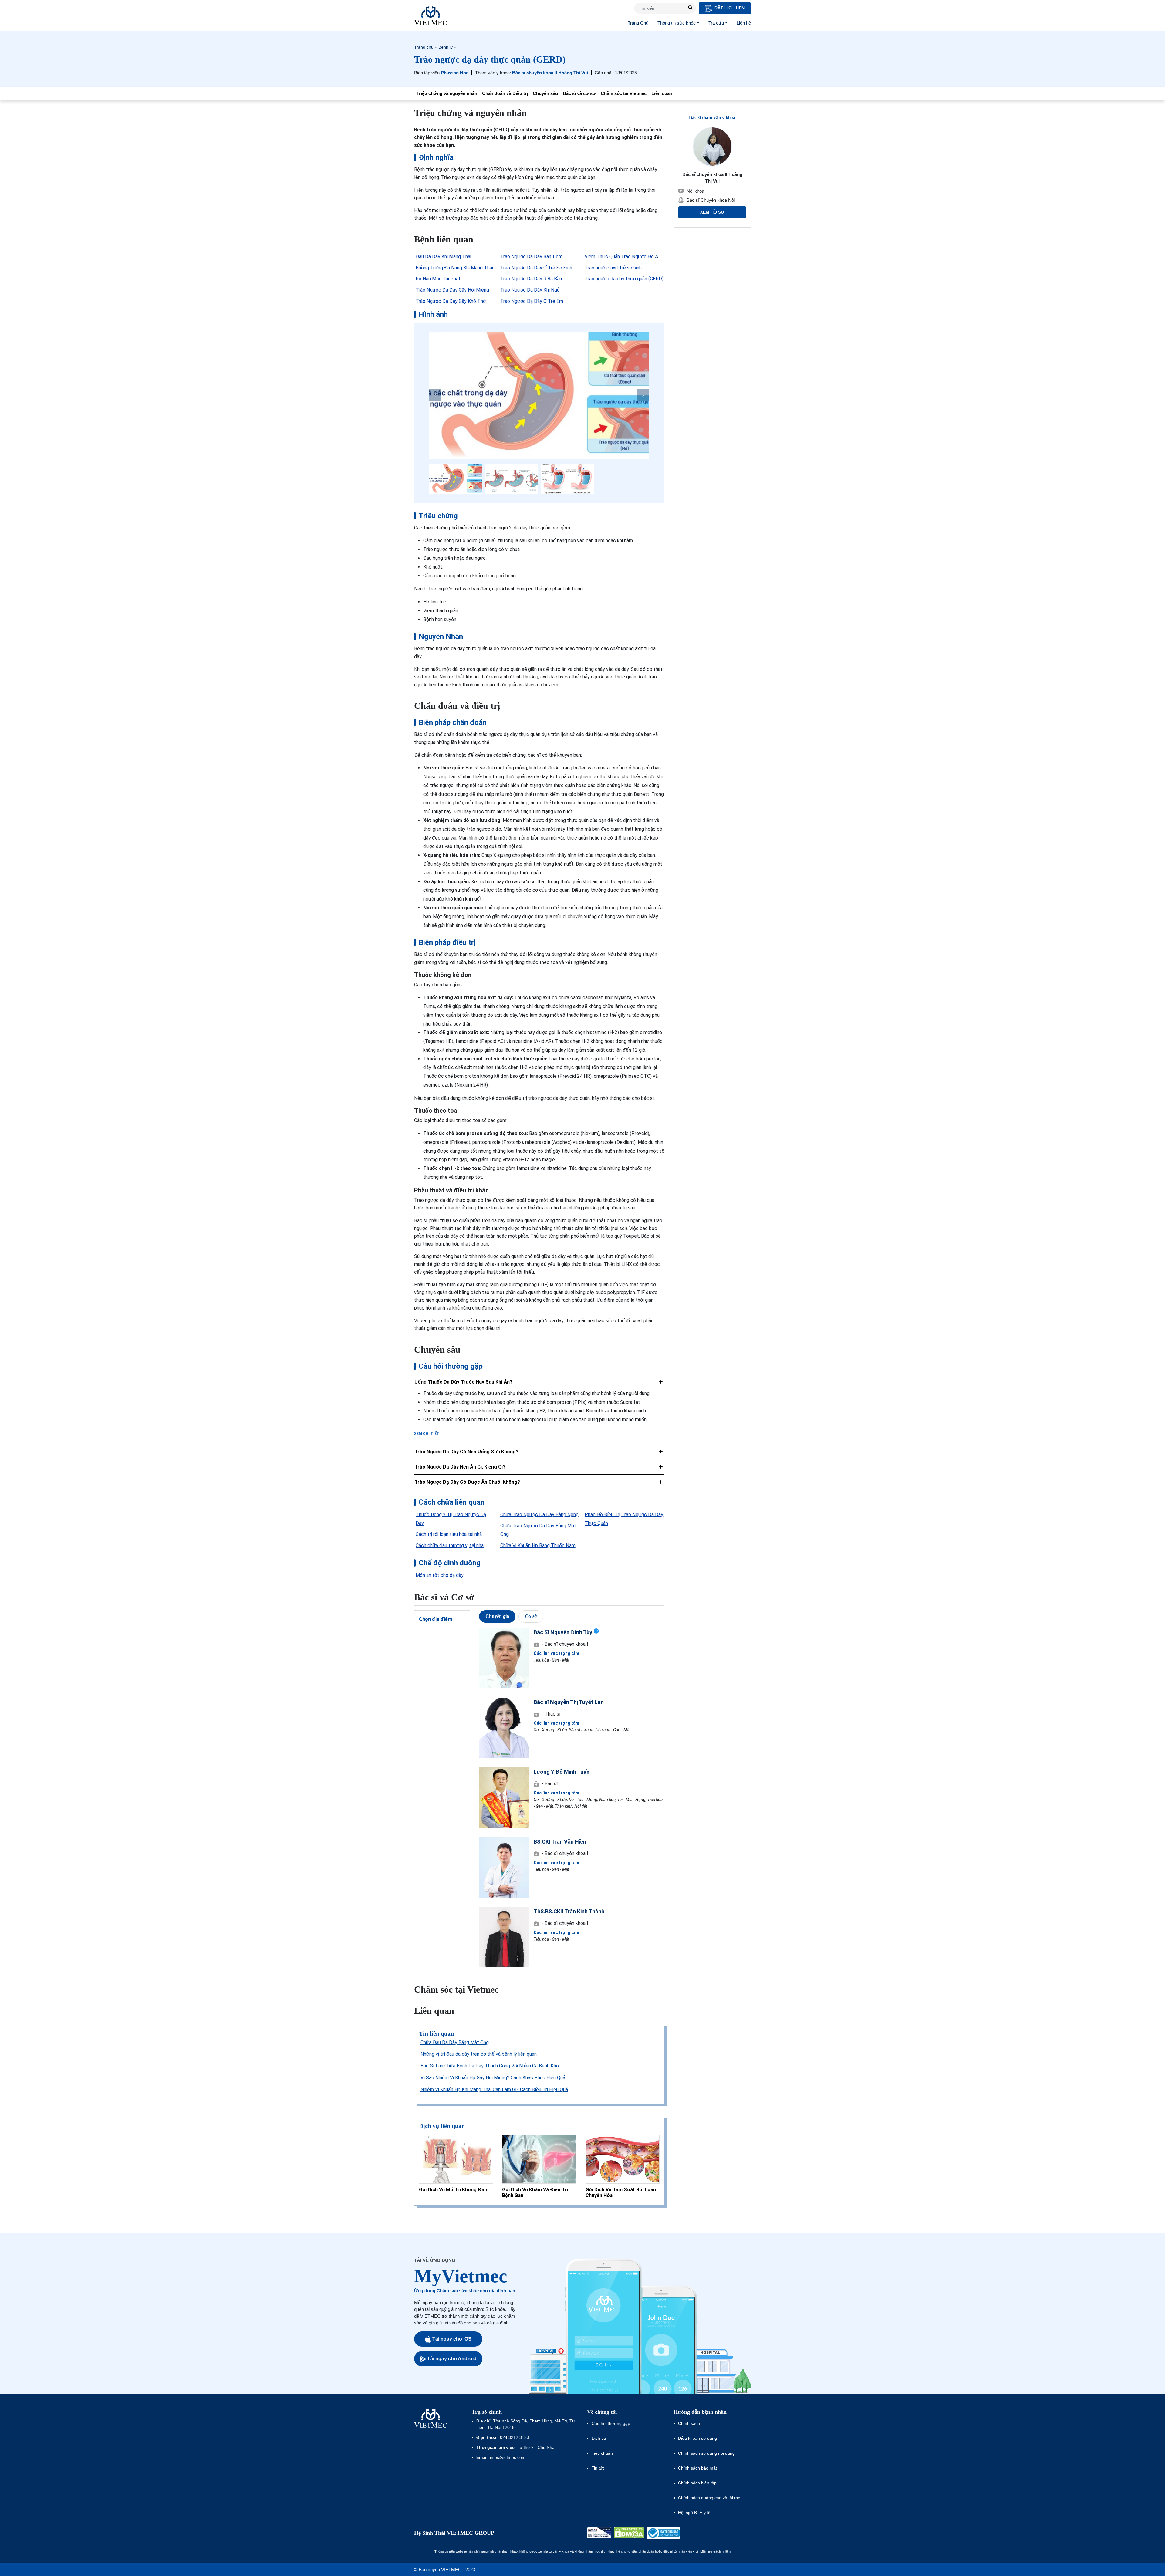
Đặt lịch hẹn (729, 8)
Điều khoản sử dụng (697, 2438)
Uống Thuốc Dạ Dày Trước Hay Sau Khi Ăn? (463, 1382)
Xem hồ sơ (712, 212)
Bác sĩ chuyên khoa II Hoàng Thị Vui (550, 73)
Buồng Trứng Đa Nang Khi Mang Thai (454, 268)
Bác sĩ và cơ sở (579, 93)
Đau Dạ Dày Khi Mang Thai (443, 257)
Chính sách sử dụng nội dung (706, 2453)
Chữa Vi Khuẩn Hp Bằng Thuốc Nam (538, 1545)
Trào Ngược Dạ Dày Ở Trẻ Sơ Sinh (536, 268)
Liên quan (662, 93)
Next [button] (643, 395)
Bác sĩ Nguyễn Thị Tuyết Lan (569, 1702)
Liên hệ (744, 23)
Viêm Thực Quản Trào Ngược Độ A (621, 257)
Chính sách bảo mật (697, 2468)
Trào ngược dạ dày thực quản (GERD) (624, 279)
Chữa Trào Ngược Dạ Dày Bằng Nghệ (539, 1514)
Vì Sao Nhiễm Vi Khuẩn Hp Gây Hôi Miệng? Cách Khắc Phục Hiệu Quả (493, 2078)
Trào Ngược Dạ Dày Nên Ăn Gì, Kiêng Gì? (460, 1467)
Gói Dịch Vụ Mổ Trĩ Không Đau (453, 2190)
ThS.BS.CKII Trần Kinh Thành (569, 1911)
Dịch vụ (599, 2438)
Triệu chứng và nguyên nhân (447, 93)
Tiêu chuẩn (602, 2453)
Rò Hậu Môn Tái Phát (438, 279)
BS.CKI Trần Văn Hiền (560, 1842)
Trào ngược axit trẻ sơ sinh (613, 268)
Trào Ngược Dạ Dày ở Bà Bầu (531, 279)
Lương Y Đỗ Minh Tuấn (562, 1772)
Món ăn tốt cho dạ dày (440, 1575)
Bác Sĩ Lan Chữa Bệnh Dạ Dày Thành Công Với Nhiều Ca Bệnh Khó (490, 2066)
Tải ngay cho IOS (452, 2339)
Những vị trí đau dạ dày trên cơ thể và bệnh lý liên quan (479, 2054)
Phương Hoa (455, 73)
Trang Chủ (638, 23)
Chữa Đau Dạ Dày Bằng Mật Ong (455, 2042)
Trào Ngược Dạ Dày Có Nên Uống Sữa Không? (466, 1452)
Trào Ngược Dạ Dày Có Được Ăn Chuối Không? (467, 1482)
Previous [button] (435, 395)
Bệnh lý (446, 47)
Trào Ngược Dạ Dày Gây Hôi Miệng (452, 290)
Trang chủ (424, 47)
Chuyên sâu (545, 93)
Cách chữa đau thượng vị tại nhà (450, 1545)
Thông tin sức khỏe (677, 23)
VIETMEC (431, 16)
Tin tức (598, 2468)
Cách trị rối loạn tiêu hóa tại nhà (449, 1534)
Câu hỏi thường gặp (611, 2423)
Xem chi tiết (427, 1434)
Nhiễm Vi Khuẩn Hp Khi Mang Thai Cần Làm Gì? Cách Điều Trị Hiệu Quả (494, 2089)
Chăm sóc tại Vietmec (624, 93)
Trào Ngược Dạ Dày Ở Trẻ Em (532, 301)
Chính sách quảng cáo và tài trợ (709, 2498)
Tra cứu (716, 23)
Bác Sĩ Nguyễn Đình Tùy (563, 1632)
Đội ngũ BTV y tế (694, 2513)
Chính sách (689, 2423)
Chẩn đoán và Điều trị (505, 93)
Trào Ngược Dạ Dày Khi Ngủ (530, 290)
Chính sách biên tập (698, 2483)
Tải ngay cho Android (452, 2359)
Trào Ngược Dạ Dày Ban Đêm (531, 257)
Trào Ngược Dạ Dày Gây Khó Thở (451, 301)
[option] (539, 395)
